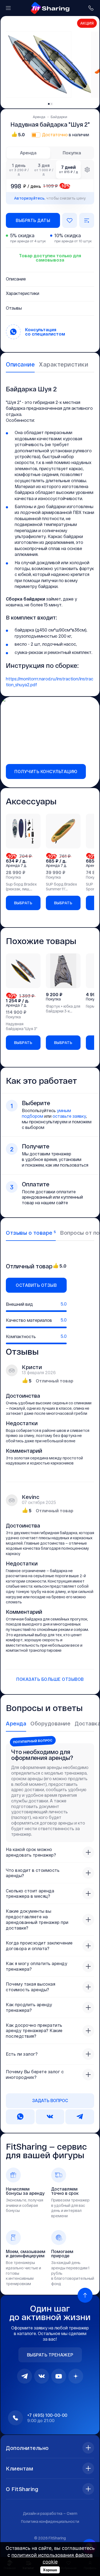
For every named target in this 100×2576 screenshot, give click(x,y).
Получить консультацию (46, 771)
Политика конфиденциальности (50, 2521)
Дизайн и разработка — (50, 2513)
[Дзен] (76, 2376)
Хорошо (50, 2570)
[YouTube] (59, 2376)
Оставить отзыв (36, 1285)
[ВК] (42, 2376)
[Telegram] (25, 2376)
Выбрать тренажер (50, 2355)
